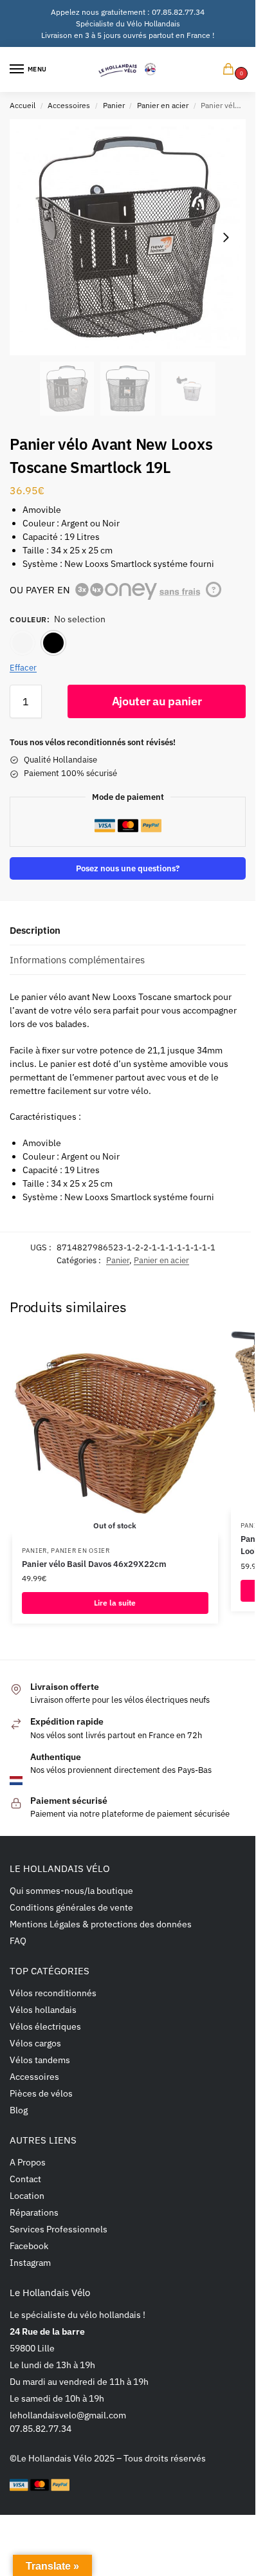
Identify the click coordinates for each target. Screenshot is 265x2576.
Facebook (29, 2246)
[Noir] (53, 643)
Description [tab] (35, 930)
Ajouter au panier (157, 701)
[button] (231, 70)
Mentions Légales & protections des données (101, 1924)
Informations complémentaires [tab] (77, 960)
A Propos (28, 2162)
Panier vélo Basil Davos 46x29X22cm (94, 1564)
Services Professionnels (59, 2229)
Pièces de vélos (41, 2093)
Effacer (23, 668)
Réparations (34, 2212)
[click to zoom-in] (128, 237)
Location (27, 2196)
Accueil (23, 105)
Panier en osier (80, 1551)
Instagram (30, 2263)
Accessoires (69, 105)
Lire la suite (115, 1603)
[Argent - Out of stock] (23, 643)
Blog (19, 2110)
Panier (114, 105)
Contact (25, 2179)
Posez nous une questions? (128, 868)
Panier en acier (163, 105)
